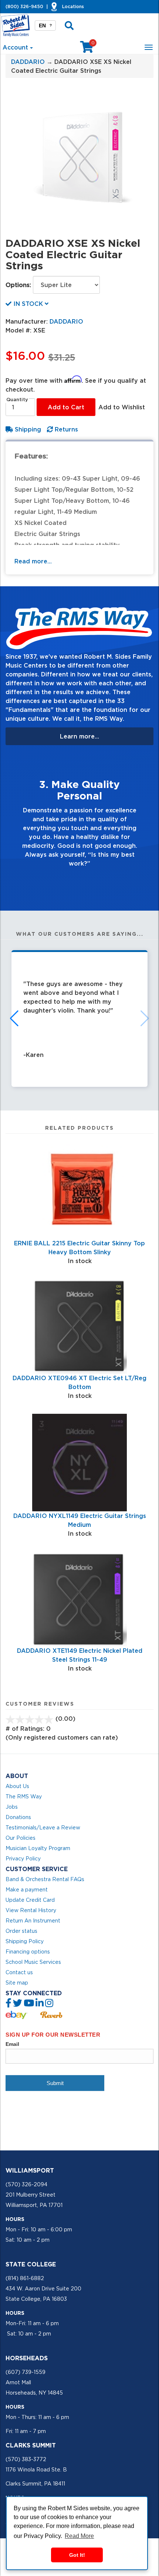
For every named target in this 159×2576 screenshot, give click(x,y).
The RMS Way (24, 1797)
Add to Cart (66, 407)
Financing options (28, 1952)
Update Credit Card (30, 1900)
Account (16, 47)
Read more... (33, 561)
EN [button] (45, 25)
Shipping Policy (25, 1941)
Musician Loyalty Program (38, 1848)
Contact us (19, 1972)
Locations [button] (73, 6)
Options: (18, 285)
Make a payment (27, 1890)
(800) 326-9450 (24, 6)
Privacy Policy (23, 1859)
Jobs (12, 1807)
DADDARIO (28, 62)
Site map (17, 1983)
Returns (65, 429)
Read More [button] (79, 2536)
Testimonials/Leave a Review (43, 1828)
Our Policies (21, 1838)
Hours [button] (15, 2219)
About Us (17, 1786)
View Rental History (31, 1910)
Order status (21, 1931)
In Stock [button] (28, 304)
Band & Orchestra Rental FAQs (45, 1879)
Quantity (17, 400)
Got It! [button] (77, 2555)
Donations (18, 1817)
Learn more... (79, 736)
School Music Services (33, 1962)
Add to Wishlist (122, 407)
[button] (17, 819)
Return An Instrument (33, 1921)
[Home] (16, 25)
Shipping (27, 429)
